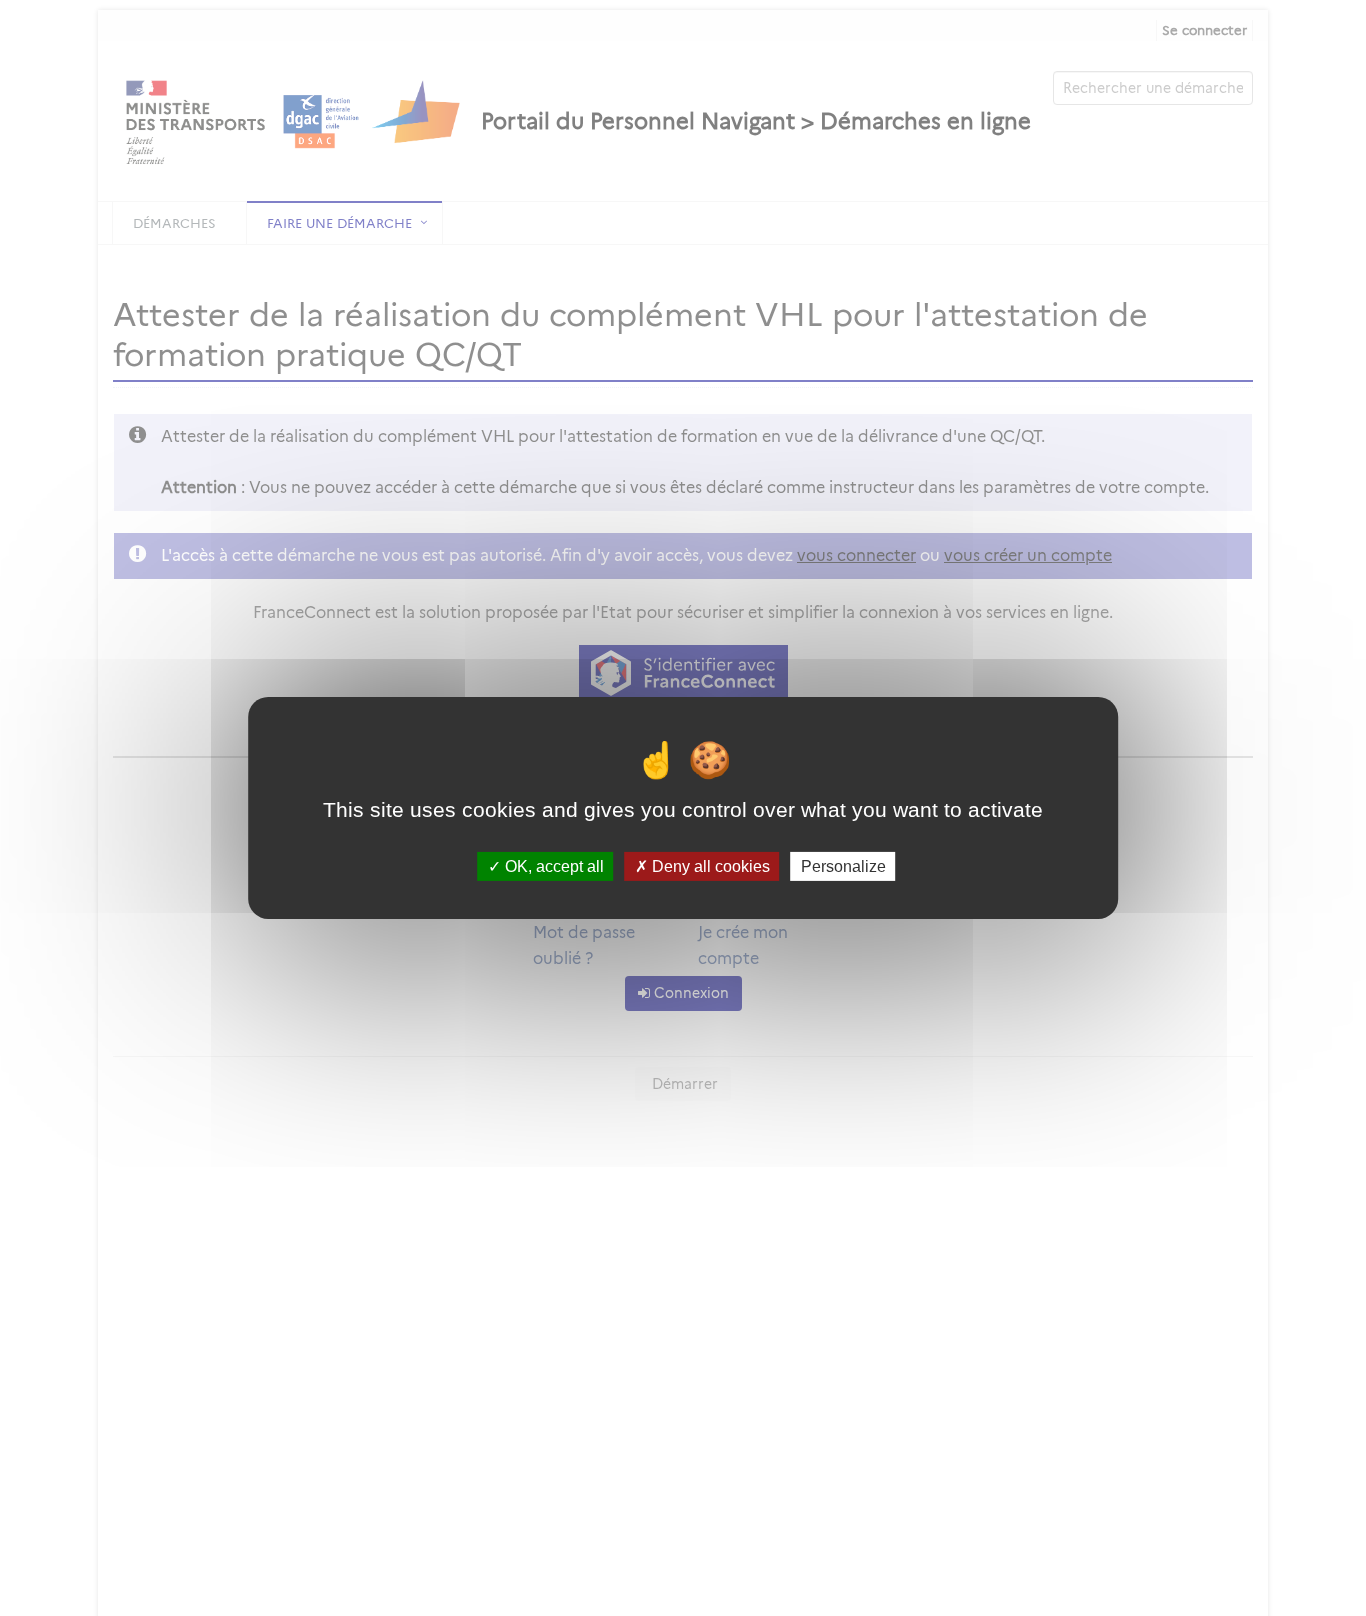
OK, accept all (552, 866)
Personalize (843, 866)
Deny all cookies (709, 866)
